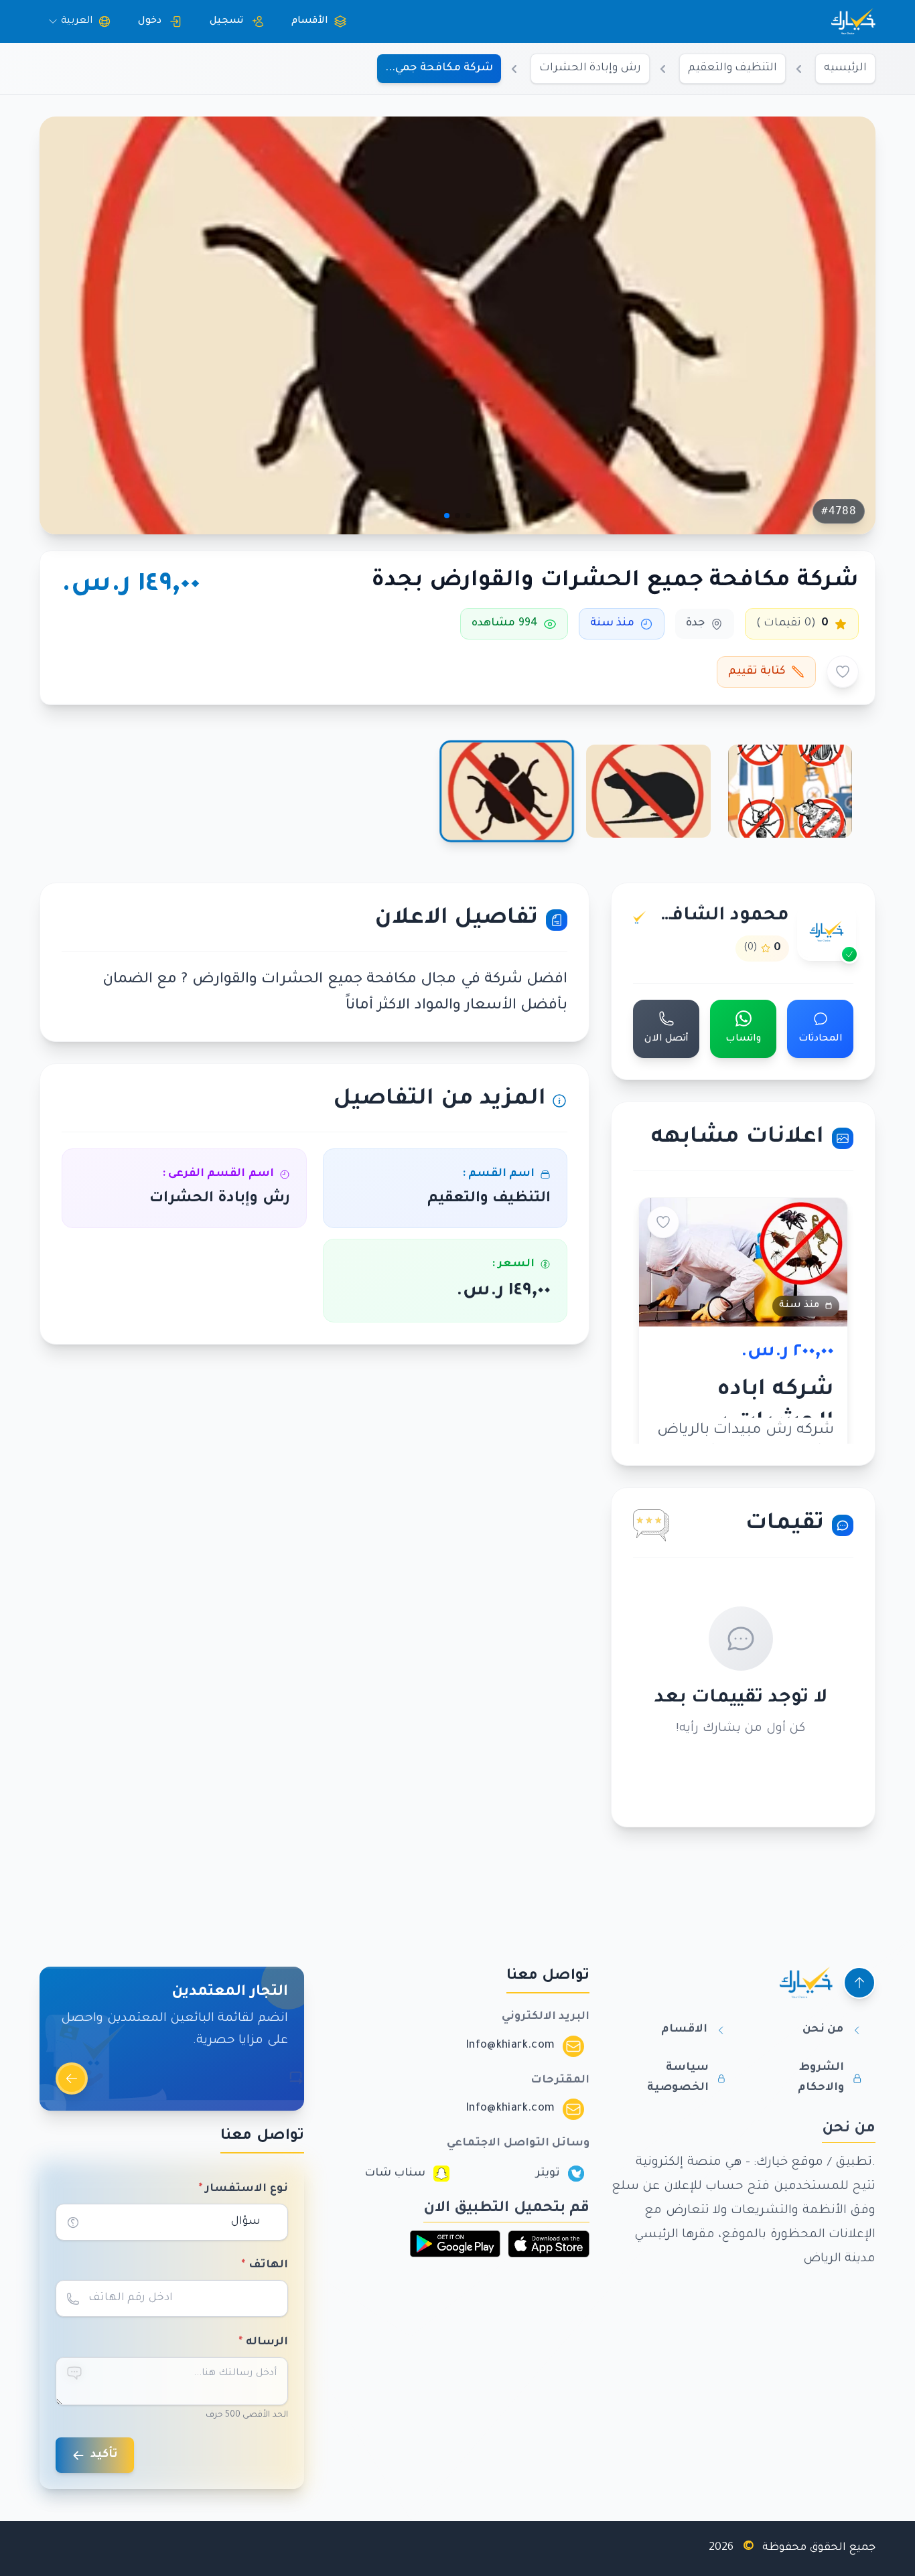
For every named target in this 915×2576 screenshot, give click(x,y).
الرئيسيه (845, 68)
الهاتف (265, 2265)
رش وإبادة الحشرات (590, 68)
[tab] (790, 791)
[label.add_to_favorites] (843, 672)
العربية (77, 21)
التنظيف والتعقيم (732, 68)
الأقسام (310, 21)
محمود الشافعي (720, 917)
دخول (150, 21)
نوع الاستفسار (243, 2189)
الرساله (263, 2342)
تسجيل (226, 21)
